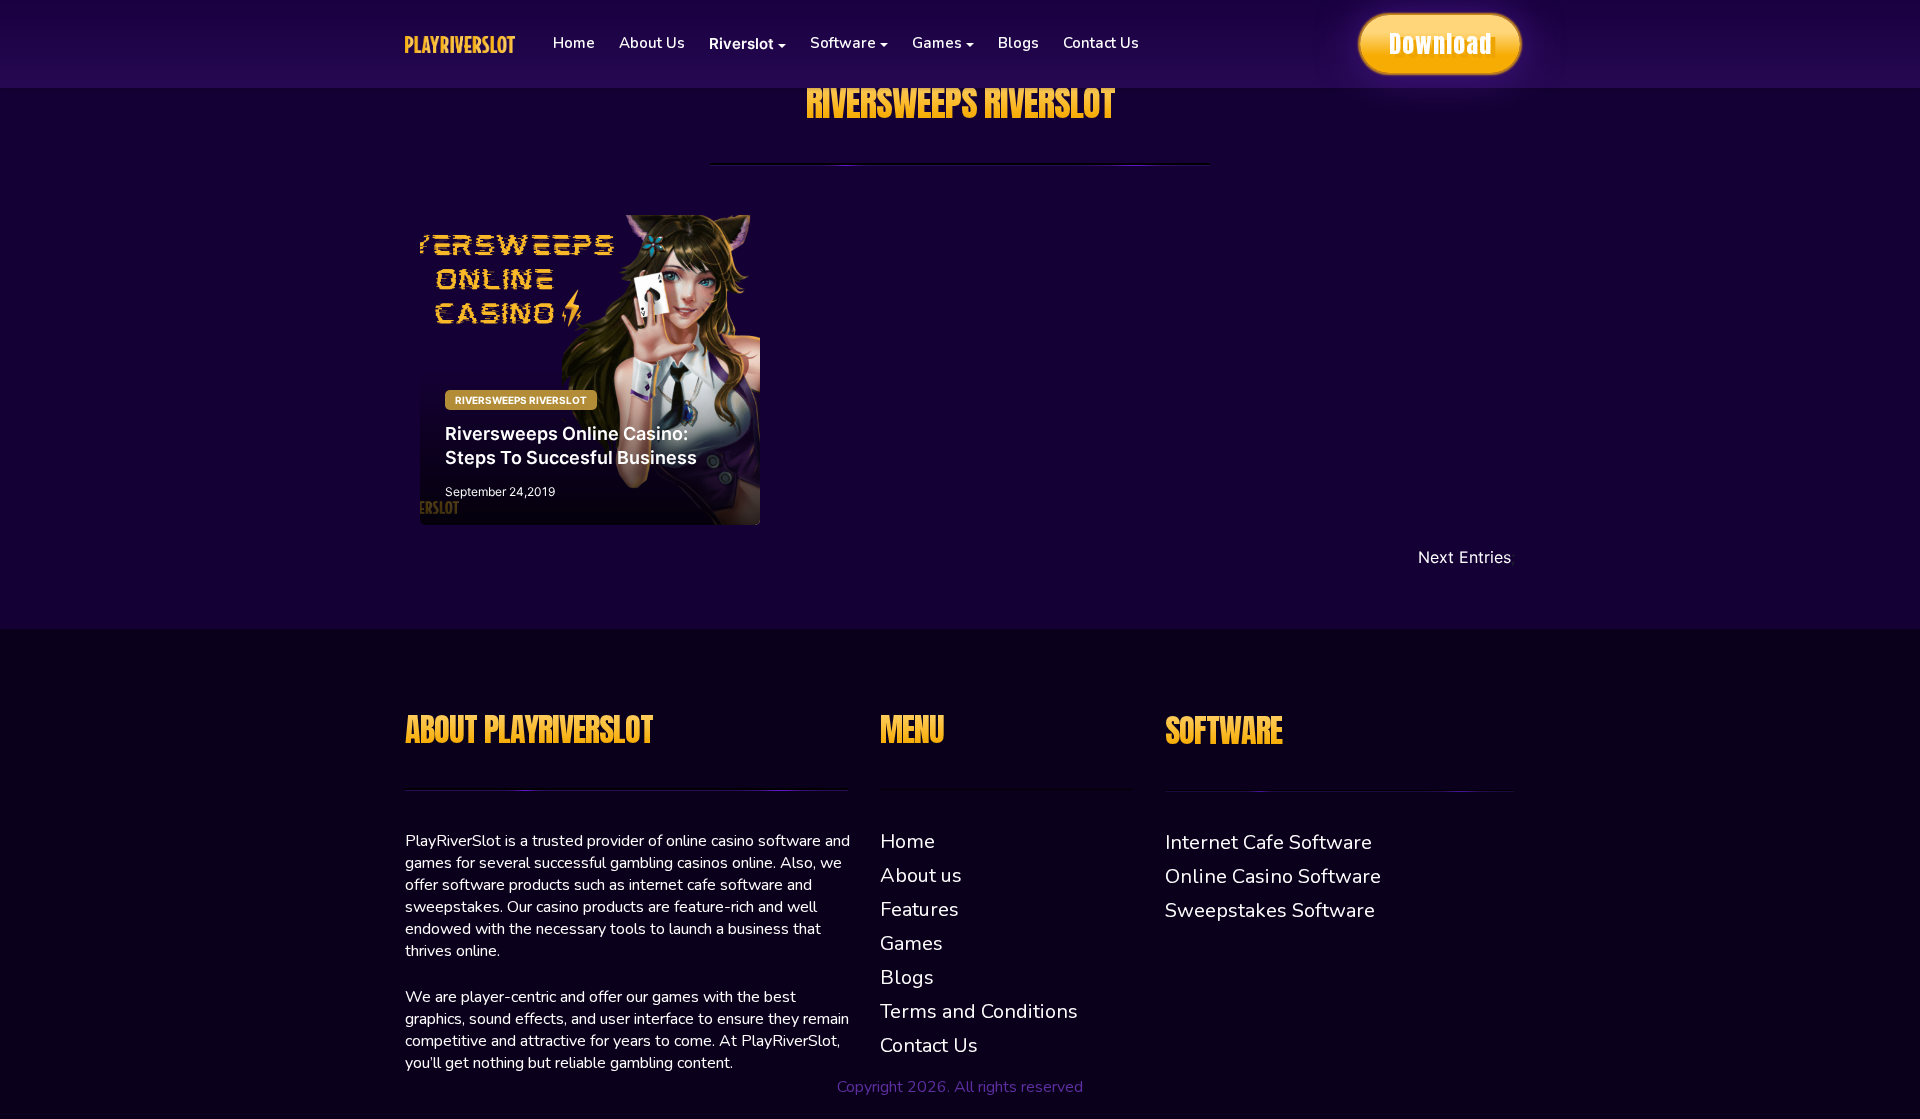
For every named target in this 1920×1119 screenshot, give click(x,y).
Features (919, 909)
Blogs (1018, 43)
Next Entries (1464, 557)
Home (574, 43)
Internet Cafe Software (1268, 842)
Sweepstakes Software (1270, 910)
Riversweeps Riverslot (521, 400)
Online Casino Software (1273, 876)
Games (911, 943)
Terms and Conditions (979, 1011)
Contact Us (1101, 43)
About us (652, 43)
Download (1440, 44)
